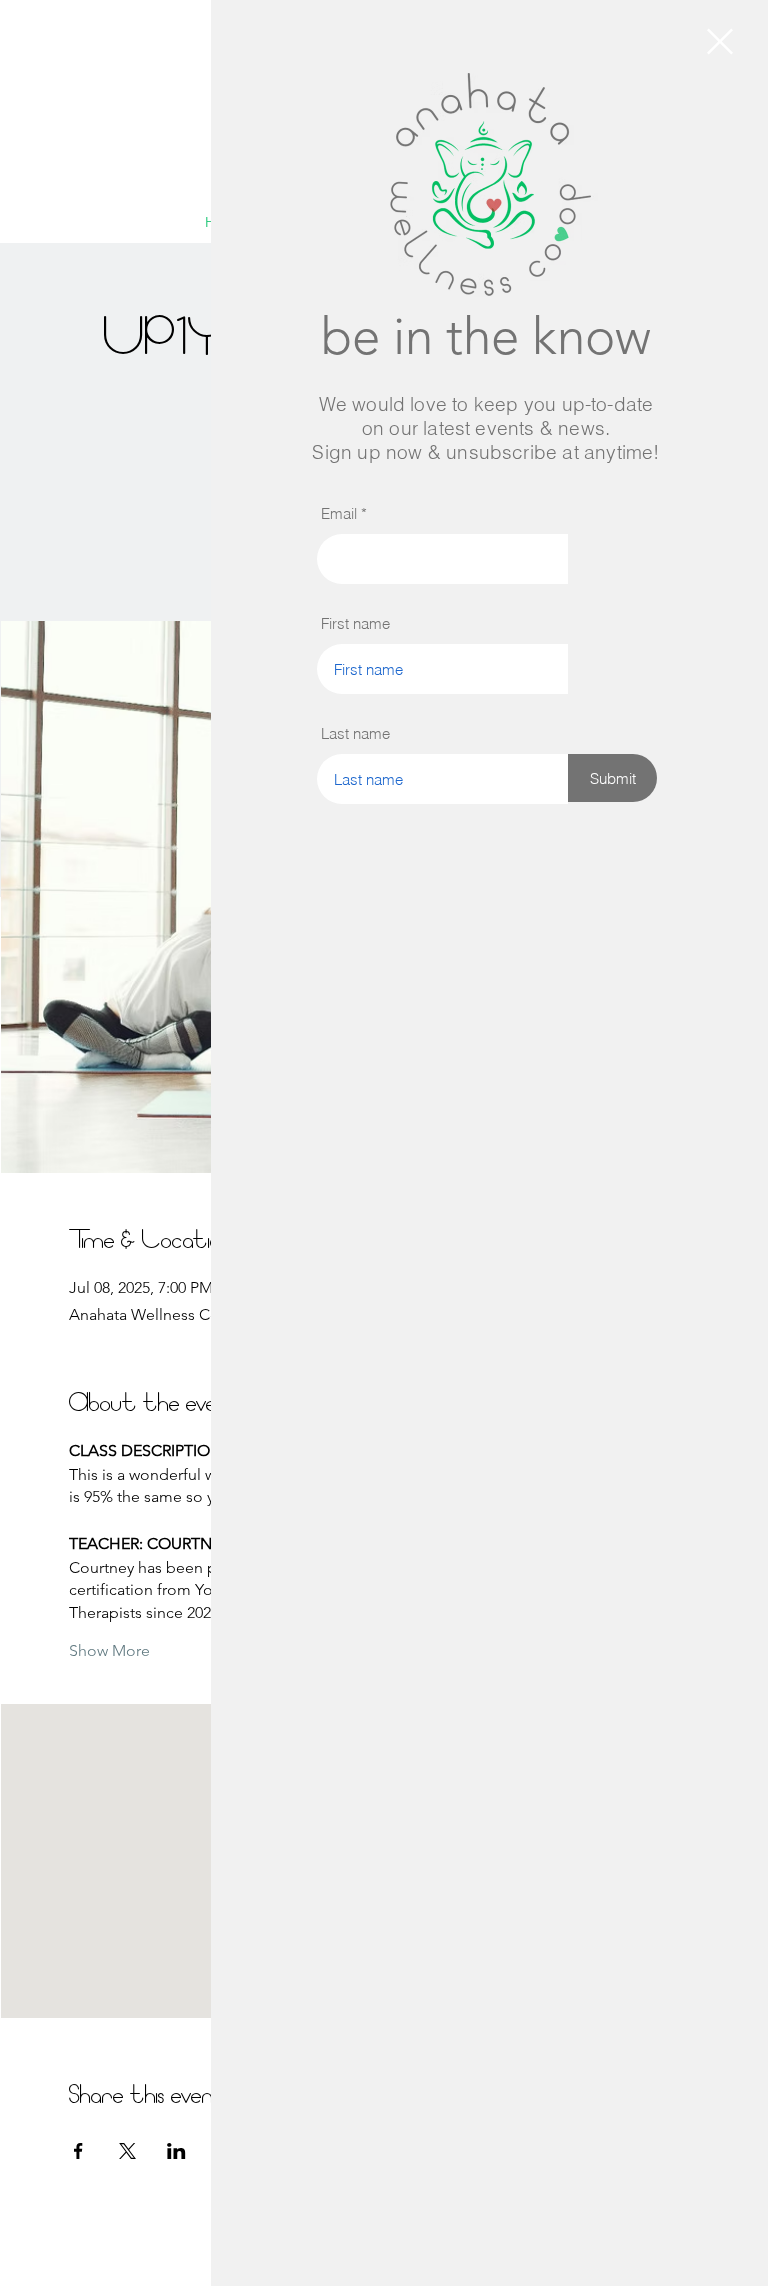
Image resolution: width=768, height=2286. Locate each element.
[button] (720, 41)
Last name (355, 733)
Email (339, 513)
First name (355, 623)
